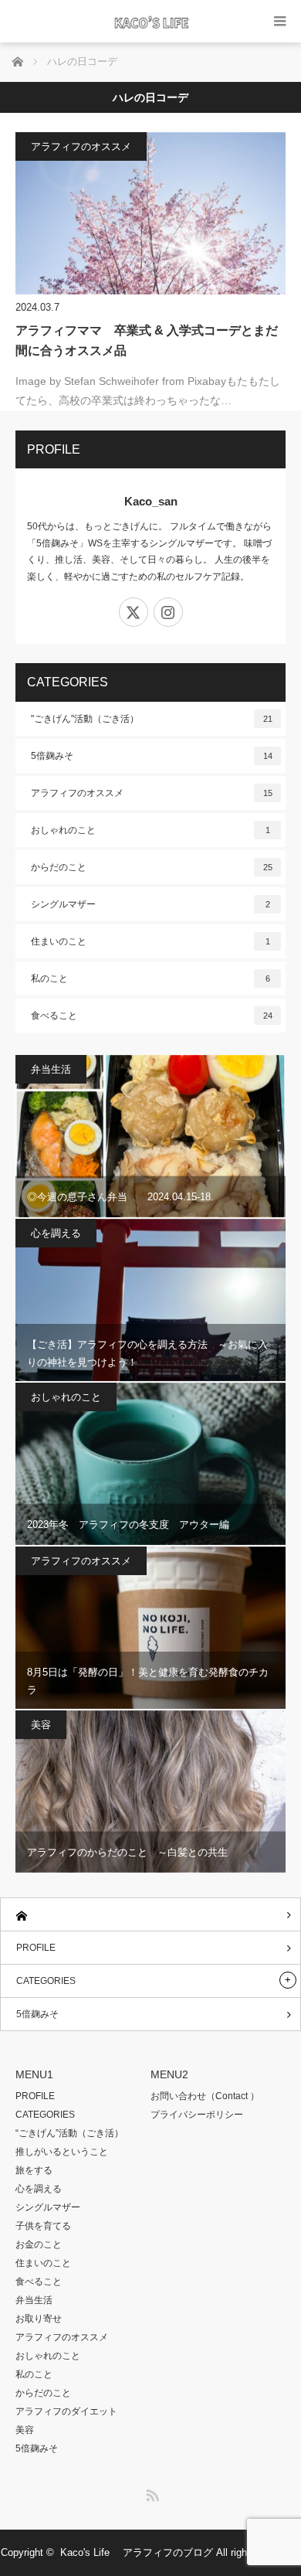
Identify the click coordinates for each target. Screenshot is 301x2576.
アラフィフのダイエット (66, 2411)
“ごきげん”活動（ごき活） (69, 2133)
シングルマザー (150, 904)
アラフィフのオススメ (81, 146)
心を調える (56, 1233)
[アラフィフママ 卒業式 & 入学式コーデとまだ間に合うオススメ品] (150, 213)
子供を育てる (43, 2226)
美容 (41, 1725)
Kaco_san (151, 501)
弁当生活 (51, 1069)
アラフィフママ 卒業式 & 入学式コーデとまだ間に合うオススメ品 (147, 340)
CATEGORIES (46, 1981)
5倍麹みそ (152, 756)
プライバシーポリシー (197, 2115)
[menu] (280, 21)
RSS (150, 2493)
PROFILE (36, 1948)
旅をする (34, 2170)
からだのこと (152, 867)
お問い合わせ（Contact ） (205, 2096)
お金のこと (39, 2244)
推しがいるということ (62, 2152)
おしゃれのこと (150, 830)
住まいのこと (150, 941)
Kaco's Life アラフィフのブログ (137, 2552)
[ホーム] (150, 1915)
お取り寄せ (39, 2319)
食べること (152, 1016)
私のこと (150, 978)
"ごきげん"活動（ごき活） (152, 719)
